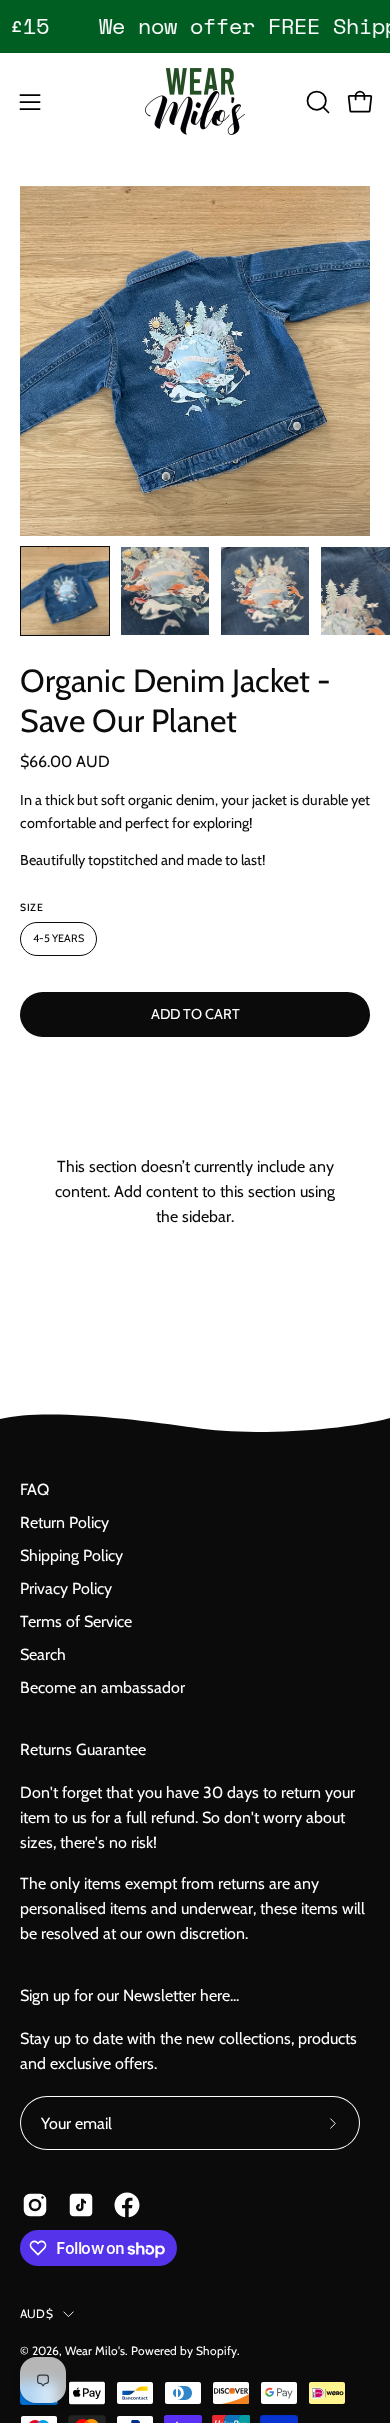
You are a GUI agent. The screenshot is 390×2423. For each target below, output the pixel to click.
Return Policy (64, 1522)
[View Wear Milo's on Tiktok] (81, 2205)
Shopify (216, 2350)
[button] (316, 102)
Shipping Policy (71, 1555)
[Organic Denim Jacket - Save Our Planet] (65, 591)
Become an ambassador (102, 1687)
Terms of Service (76, 1621)
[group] (195, 26)
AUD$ (36, 2313)
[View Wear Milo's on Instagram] (35, 2205)
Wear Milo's (95, 2350)
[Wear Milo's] (195, 101)
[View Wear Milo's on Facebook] (127, 2205)
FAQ (34, 1489)
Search (43, 1654)
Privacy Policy (66, 1588)
